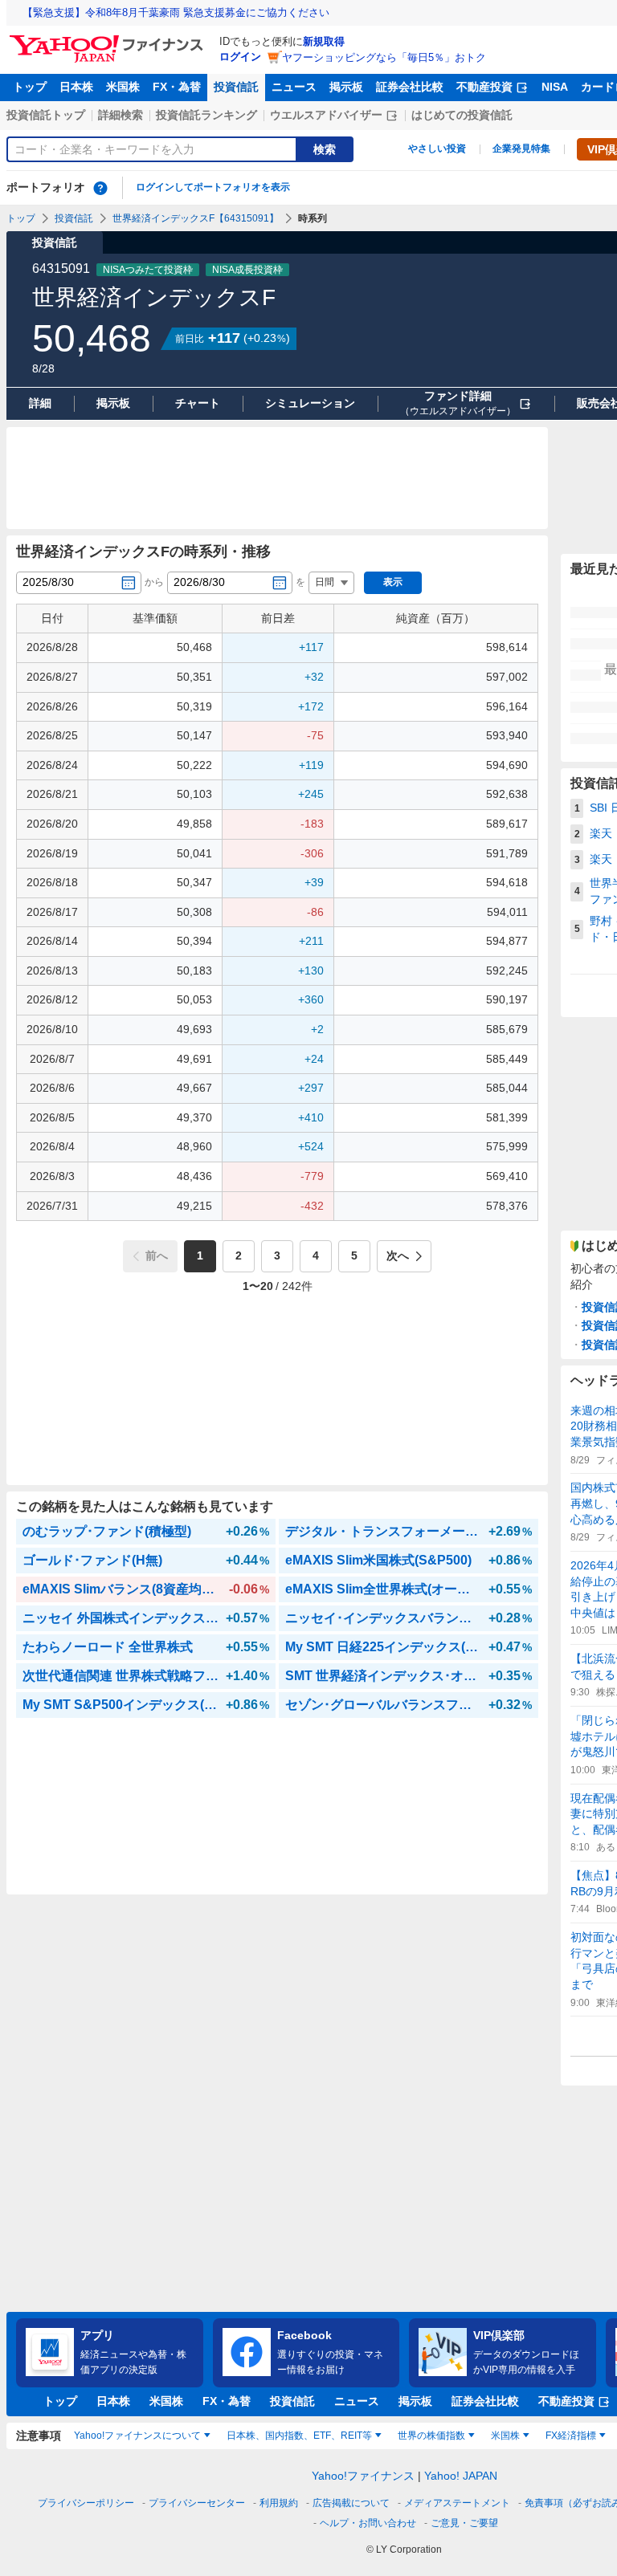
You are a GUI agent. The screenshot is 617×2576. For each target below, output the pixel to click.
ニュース (294, 87)
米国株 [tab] (505, 2436)
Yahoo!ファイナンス (363, 2476)
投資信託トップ (46, 115)
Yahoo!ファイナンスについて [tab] (137, 2436)
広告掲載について (351, 2503)
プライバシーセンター (197, 2503)
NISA (555, 87)
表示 (393, 582)
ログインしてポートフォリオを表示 (213, 187)
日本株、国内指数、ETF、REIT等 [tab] (299, 2436)
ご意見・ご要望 (464, 2523)
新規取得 (324, 41)
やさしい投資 (437, 149)
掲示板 (346, 87)
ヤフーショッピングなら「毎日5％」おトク (384, 57)
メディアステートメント (457, 2503)
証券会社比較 (410, 87)
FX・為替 (177, 87)
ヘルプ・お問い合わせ (368, 2523)
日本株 (76, 87)
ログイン (240, 57)
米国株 (123, 87)
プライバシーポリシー (86, 2503)
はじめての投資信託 (462, 115)
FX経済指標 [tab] (571, 2436)
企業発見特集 (521, 149)
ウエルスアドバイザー (326, 115)
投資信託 (236, 87)
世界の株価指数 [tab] (431, 2436)
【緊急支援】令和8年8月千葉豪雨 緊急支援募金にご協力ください (176, 12)
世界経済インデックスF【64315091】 (196, 218)
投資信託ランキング (206, 115)
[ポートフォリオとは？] (100, 188)
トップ (30, 87)
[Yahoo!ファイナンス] (109, 39)
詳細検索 (121, 115)
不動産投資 (484, 87)
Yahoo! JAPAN (461, 2476)
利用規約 (279, 2503)
